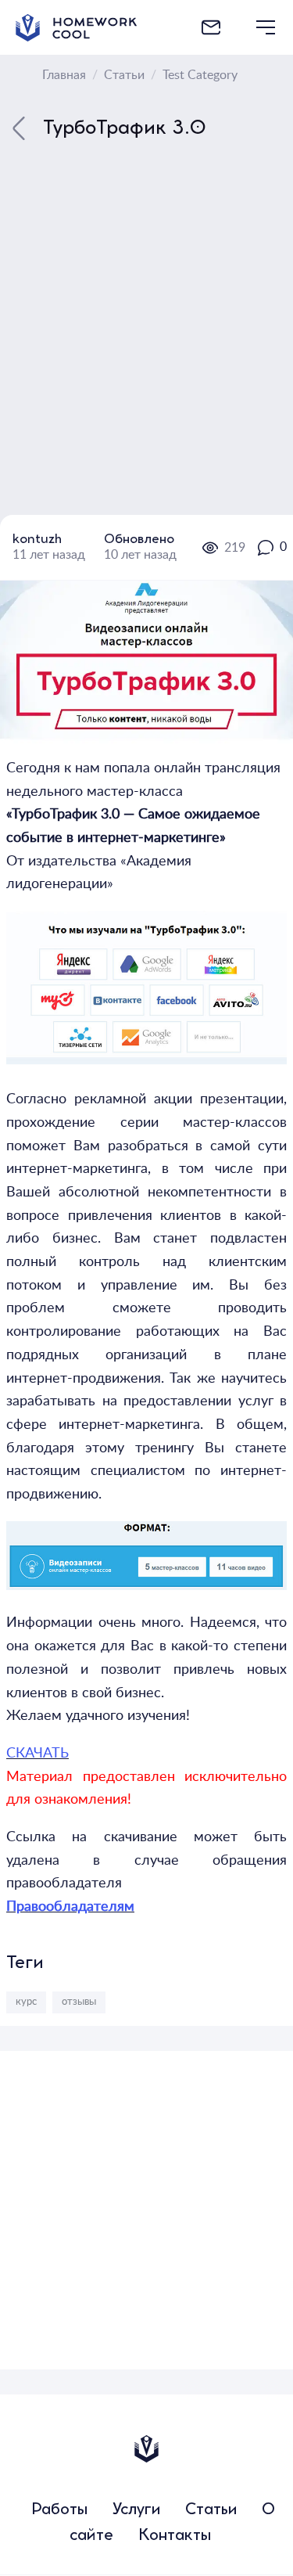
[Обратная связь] (211, 27)
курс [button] (26, 2002)
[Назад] (19, 445)
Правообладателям (70, 1907)
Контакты (175, 2536)
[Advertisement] (146, 2198)
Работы (59, 2511)
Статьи (211, 2511)
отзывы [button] (79, 2002)
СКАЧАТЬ (38, 1754)
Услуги (136, 2511)
